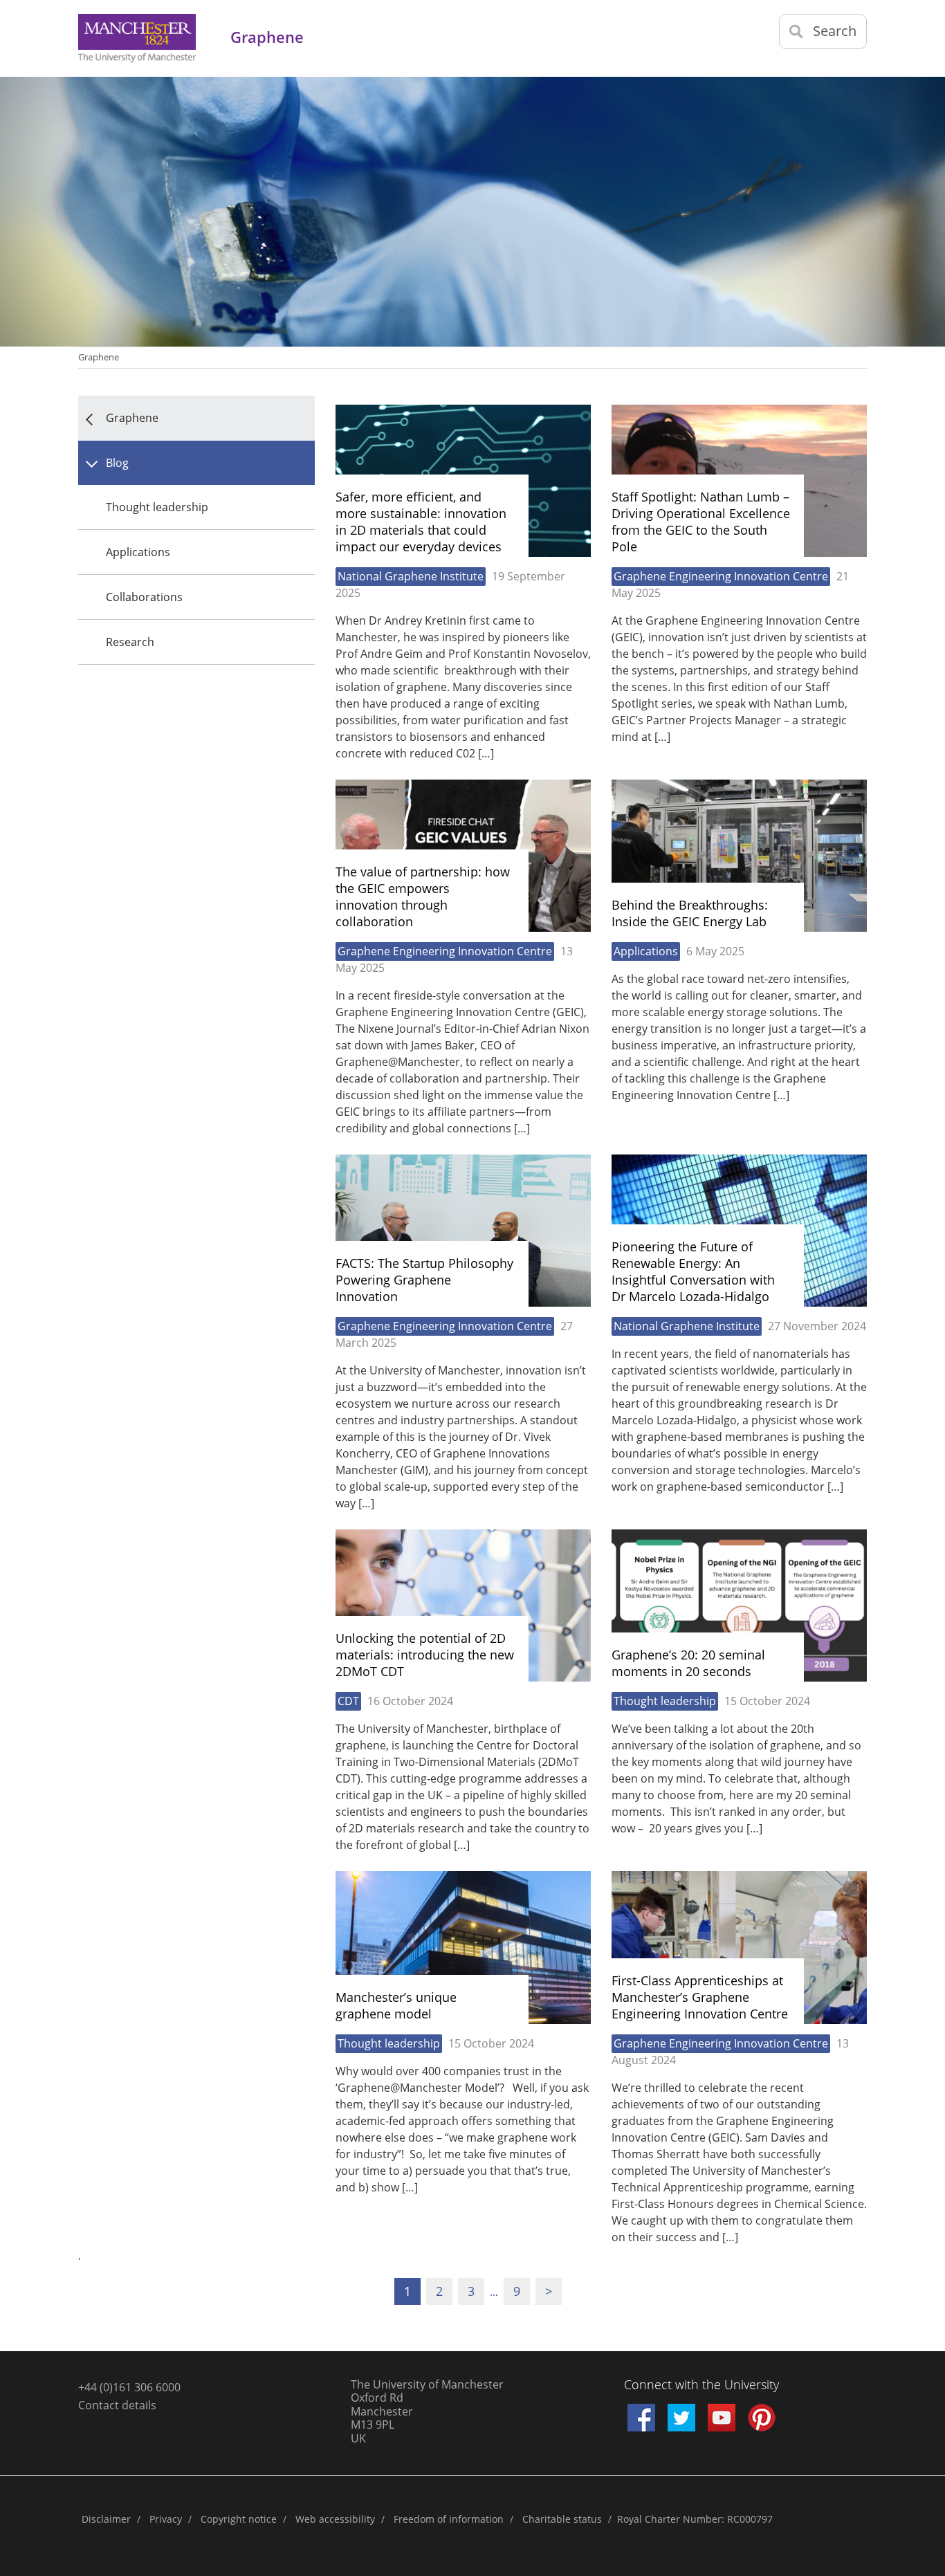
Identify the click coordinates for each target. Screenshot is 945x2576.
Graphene (99, 357)
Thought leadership (157, 507)
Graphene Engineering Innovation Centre (721, 576)
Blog (117, 463)
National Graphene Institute (411, 576)
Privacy (166, 2519)
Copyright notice (239, 2519)
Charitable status (562, 2519)
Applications (138, 552)
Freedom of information (449, 2519)
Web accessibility (335, 2519)
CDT (348, 1701)
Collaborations (144, 597)
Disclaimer (106, 2519)
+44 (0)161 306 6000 (129, 2387)
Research (130, 642)
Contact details (117, 2405)
